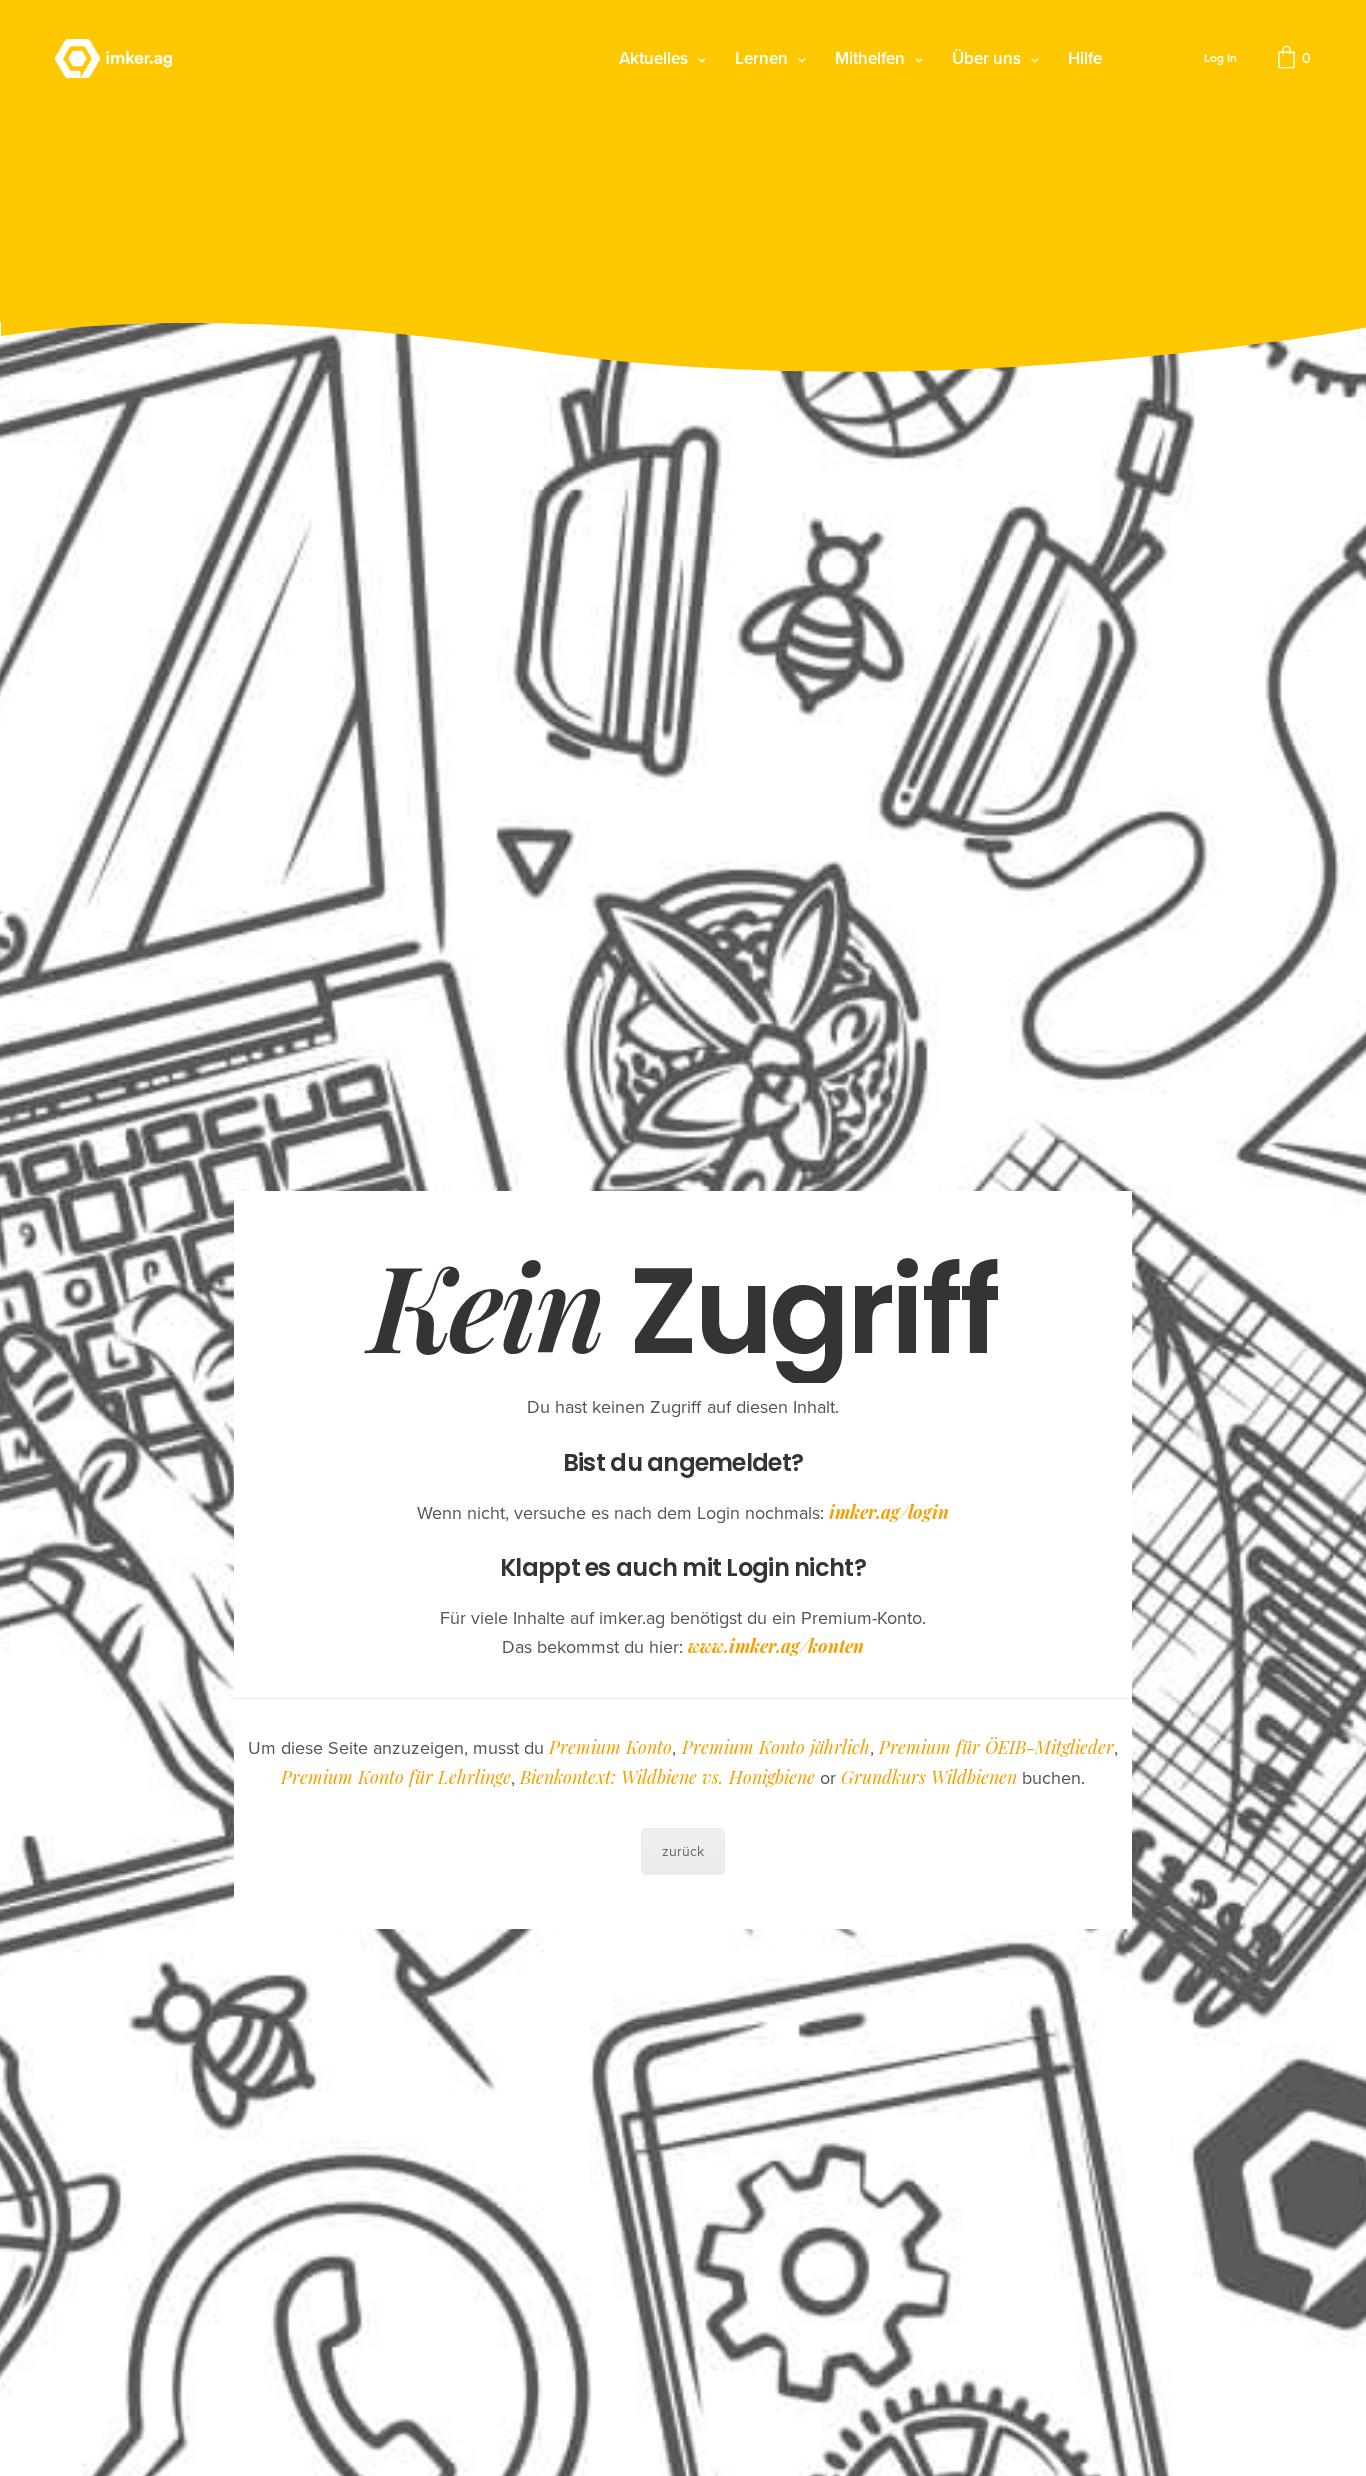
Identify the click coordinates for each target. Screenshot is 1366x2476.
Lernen (761, 58)
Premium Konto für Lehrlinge (396, 1777)
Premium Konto (610, 1747)
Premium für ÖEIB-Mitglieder (996, 1747)
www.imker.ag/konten (776, 1646)
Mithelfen (870, 58)
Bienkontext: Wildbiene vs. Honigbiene (667, 1777)
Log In (1220, 58)
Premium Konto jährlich (776, 1747)
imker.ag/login (889, 1512)
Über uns (986, 58)
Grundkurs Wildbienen (929, 1777)
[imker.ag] (113, 59)
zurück (683, 1851)
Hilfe (1085, 58)
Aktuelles (653, 58)
